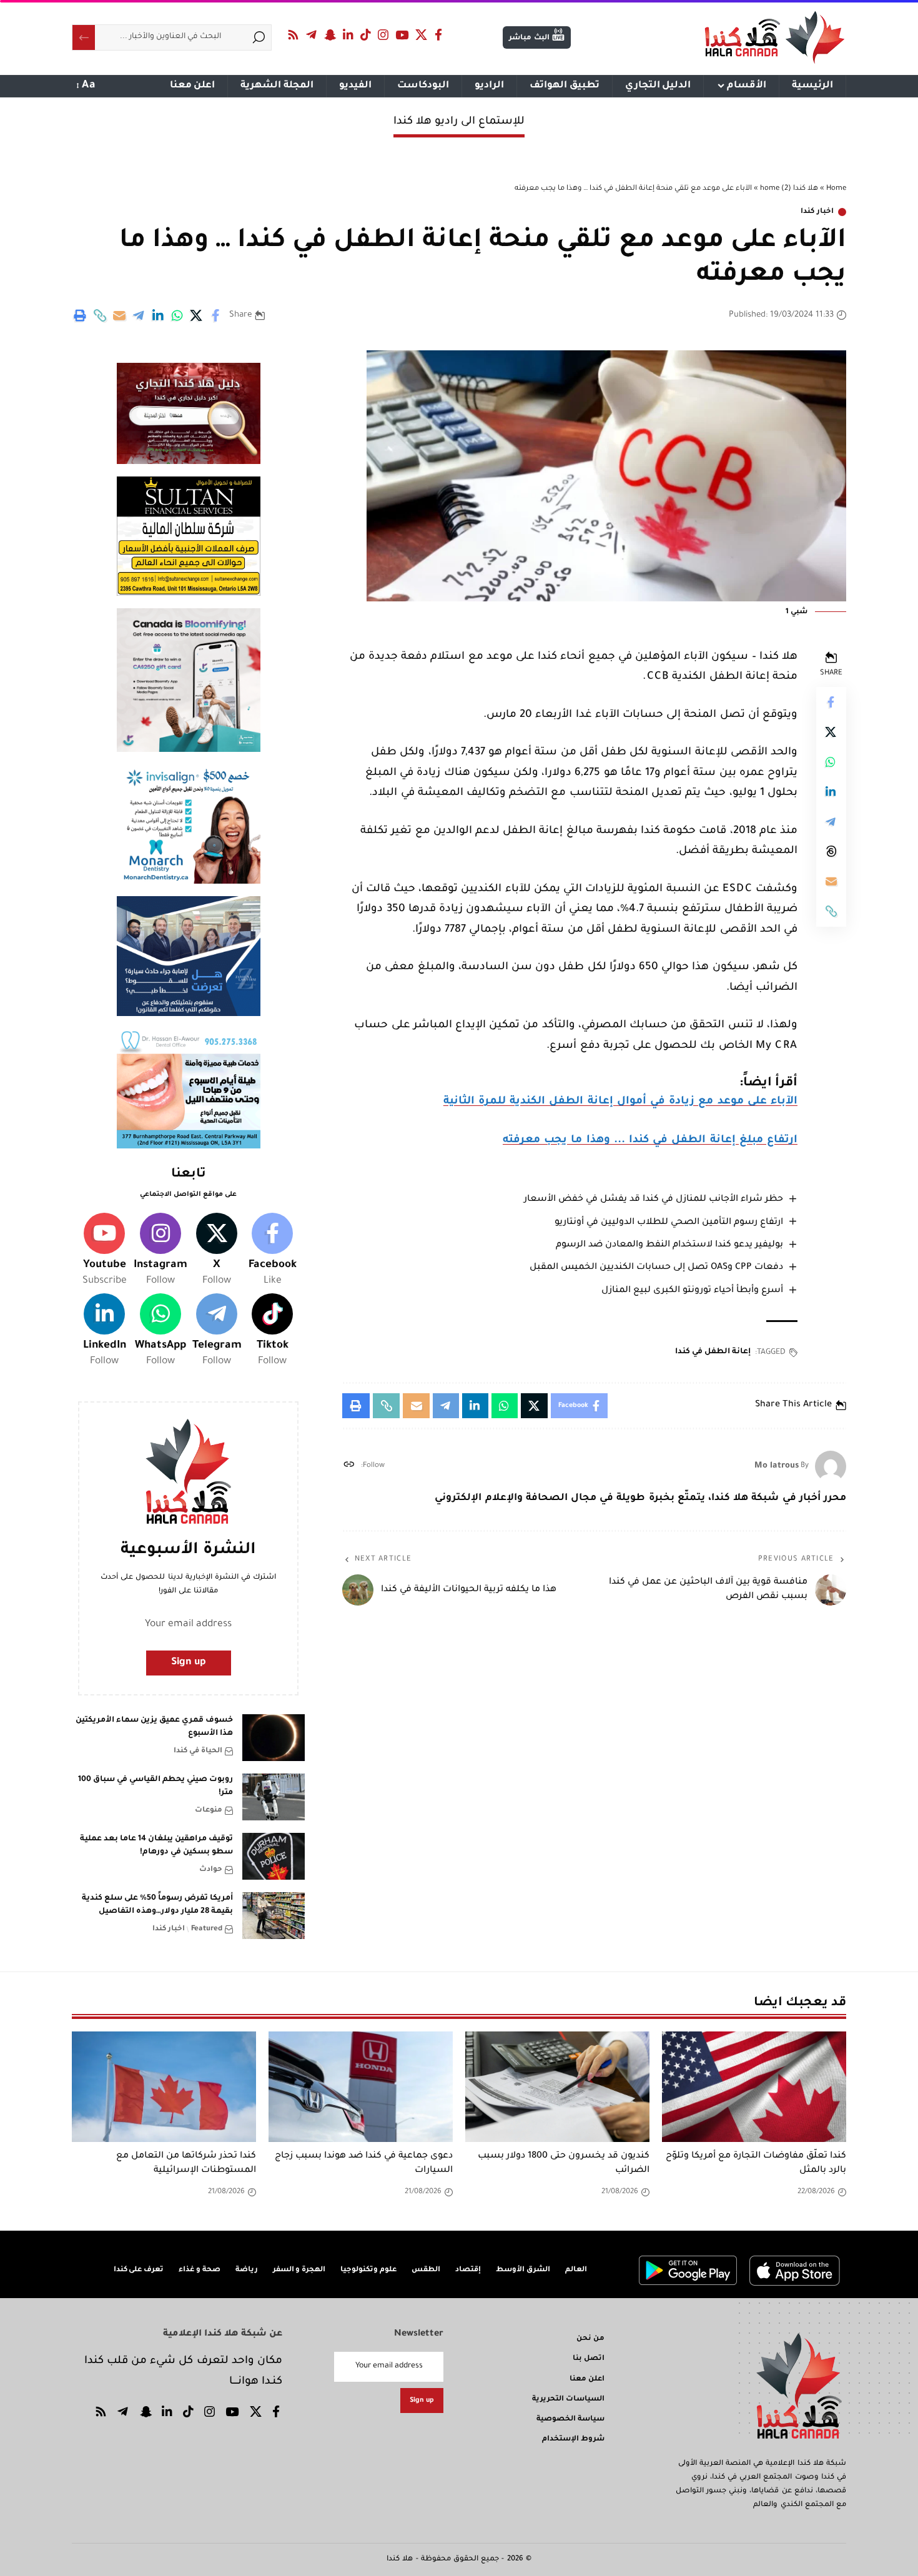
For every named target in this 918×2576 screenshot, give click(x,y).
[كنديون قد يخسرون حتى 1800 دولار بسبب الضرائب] (557, 2087)
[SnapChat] (330, 35)
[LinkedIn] (348, 35)
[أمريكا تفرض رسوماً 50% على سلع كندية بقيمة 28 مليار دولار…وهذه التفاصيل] (274, 1916)
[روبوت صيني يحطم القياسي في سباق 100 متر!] (274, 1797)
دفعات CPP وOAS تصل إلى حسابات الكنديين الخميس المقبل (656, 1268)
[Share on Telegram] (139, 315)
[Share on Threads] (831, 851)
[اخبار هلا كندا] (775, 37)
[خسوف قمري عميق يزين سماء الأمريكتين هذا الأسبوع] (274, 1738)
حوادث (211, 1870)
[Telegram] (312, 35)
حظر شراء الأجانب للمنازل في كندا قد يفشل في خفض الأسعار (654, 1200)
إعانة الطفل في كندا (713, 1352)
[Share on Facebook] (216, 315)
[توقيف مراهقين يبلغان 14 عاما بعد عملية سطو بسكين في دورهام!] (274, 1856)
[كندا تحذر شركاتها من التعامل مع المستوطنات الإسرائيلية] (164, 2087)
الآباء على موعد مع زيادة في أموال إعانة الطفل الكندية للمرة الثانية (620, 1102)
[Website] (349, 1467)
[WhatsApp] (160, 1331)
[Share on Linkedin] (158, 315)
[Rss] (294, 35)
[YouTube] (402, 35)
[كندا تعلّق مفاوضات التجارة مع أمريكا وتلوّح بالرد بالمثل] (754, 2087)
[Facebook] (439, 35)
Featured (207, 1929)
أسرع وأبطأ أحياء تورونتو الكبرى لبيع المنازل (692, 1291)
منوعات (209, 1811)
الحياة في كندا (198, 1751)
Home (836, 189)
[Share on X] (197, 315)
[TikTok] (366, 35)
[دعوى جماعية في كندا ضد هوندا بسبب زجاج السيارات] (361, 2087)
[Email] (119, 315)
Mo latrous (777, 1466)
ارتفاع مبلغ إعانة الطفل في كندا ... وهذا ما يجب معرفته (650, 1141)
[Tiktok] (272, 1331)
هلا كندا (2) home (789, 189)
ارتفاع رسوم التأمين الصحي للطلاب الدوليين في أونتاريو (669, 1223)
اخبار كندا (817, 212)
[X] (422, 35)
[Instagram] (383, 35)
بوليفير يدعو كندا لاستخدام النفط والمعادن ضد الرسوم (669, 1245)
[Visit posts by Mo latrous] (831, 1466)
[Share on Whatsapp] (177, 315)
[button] (100, 315)
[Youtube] (104, 1251)
